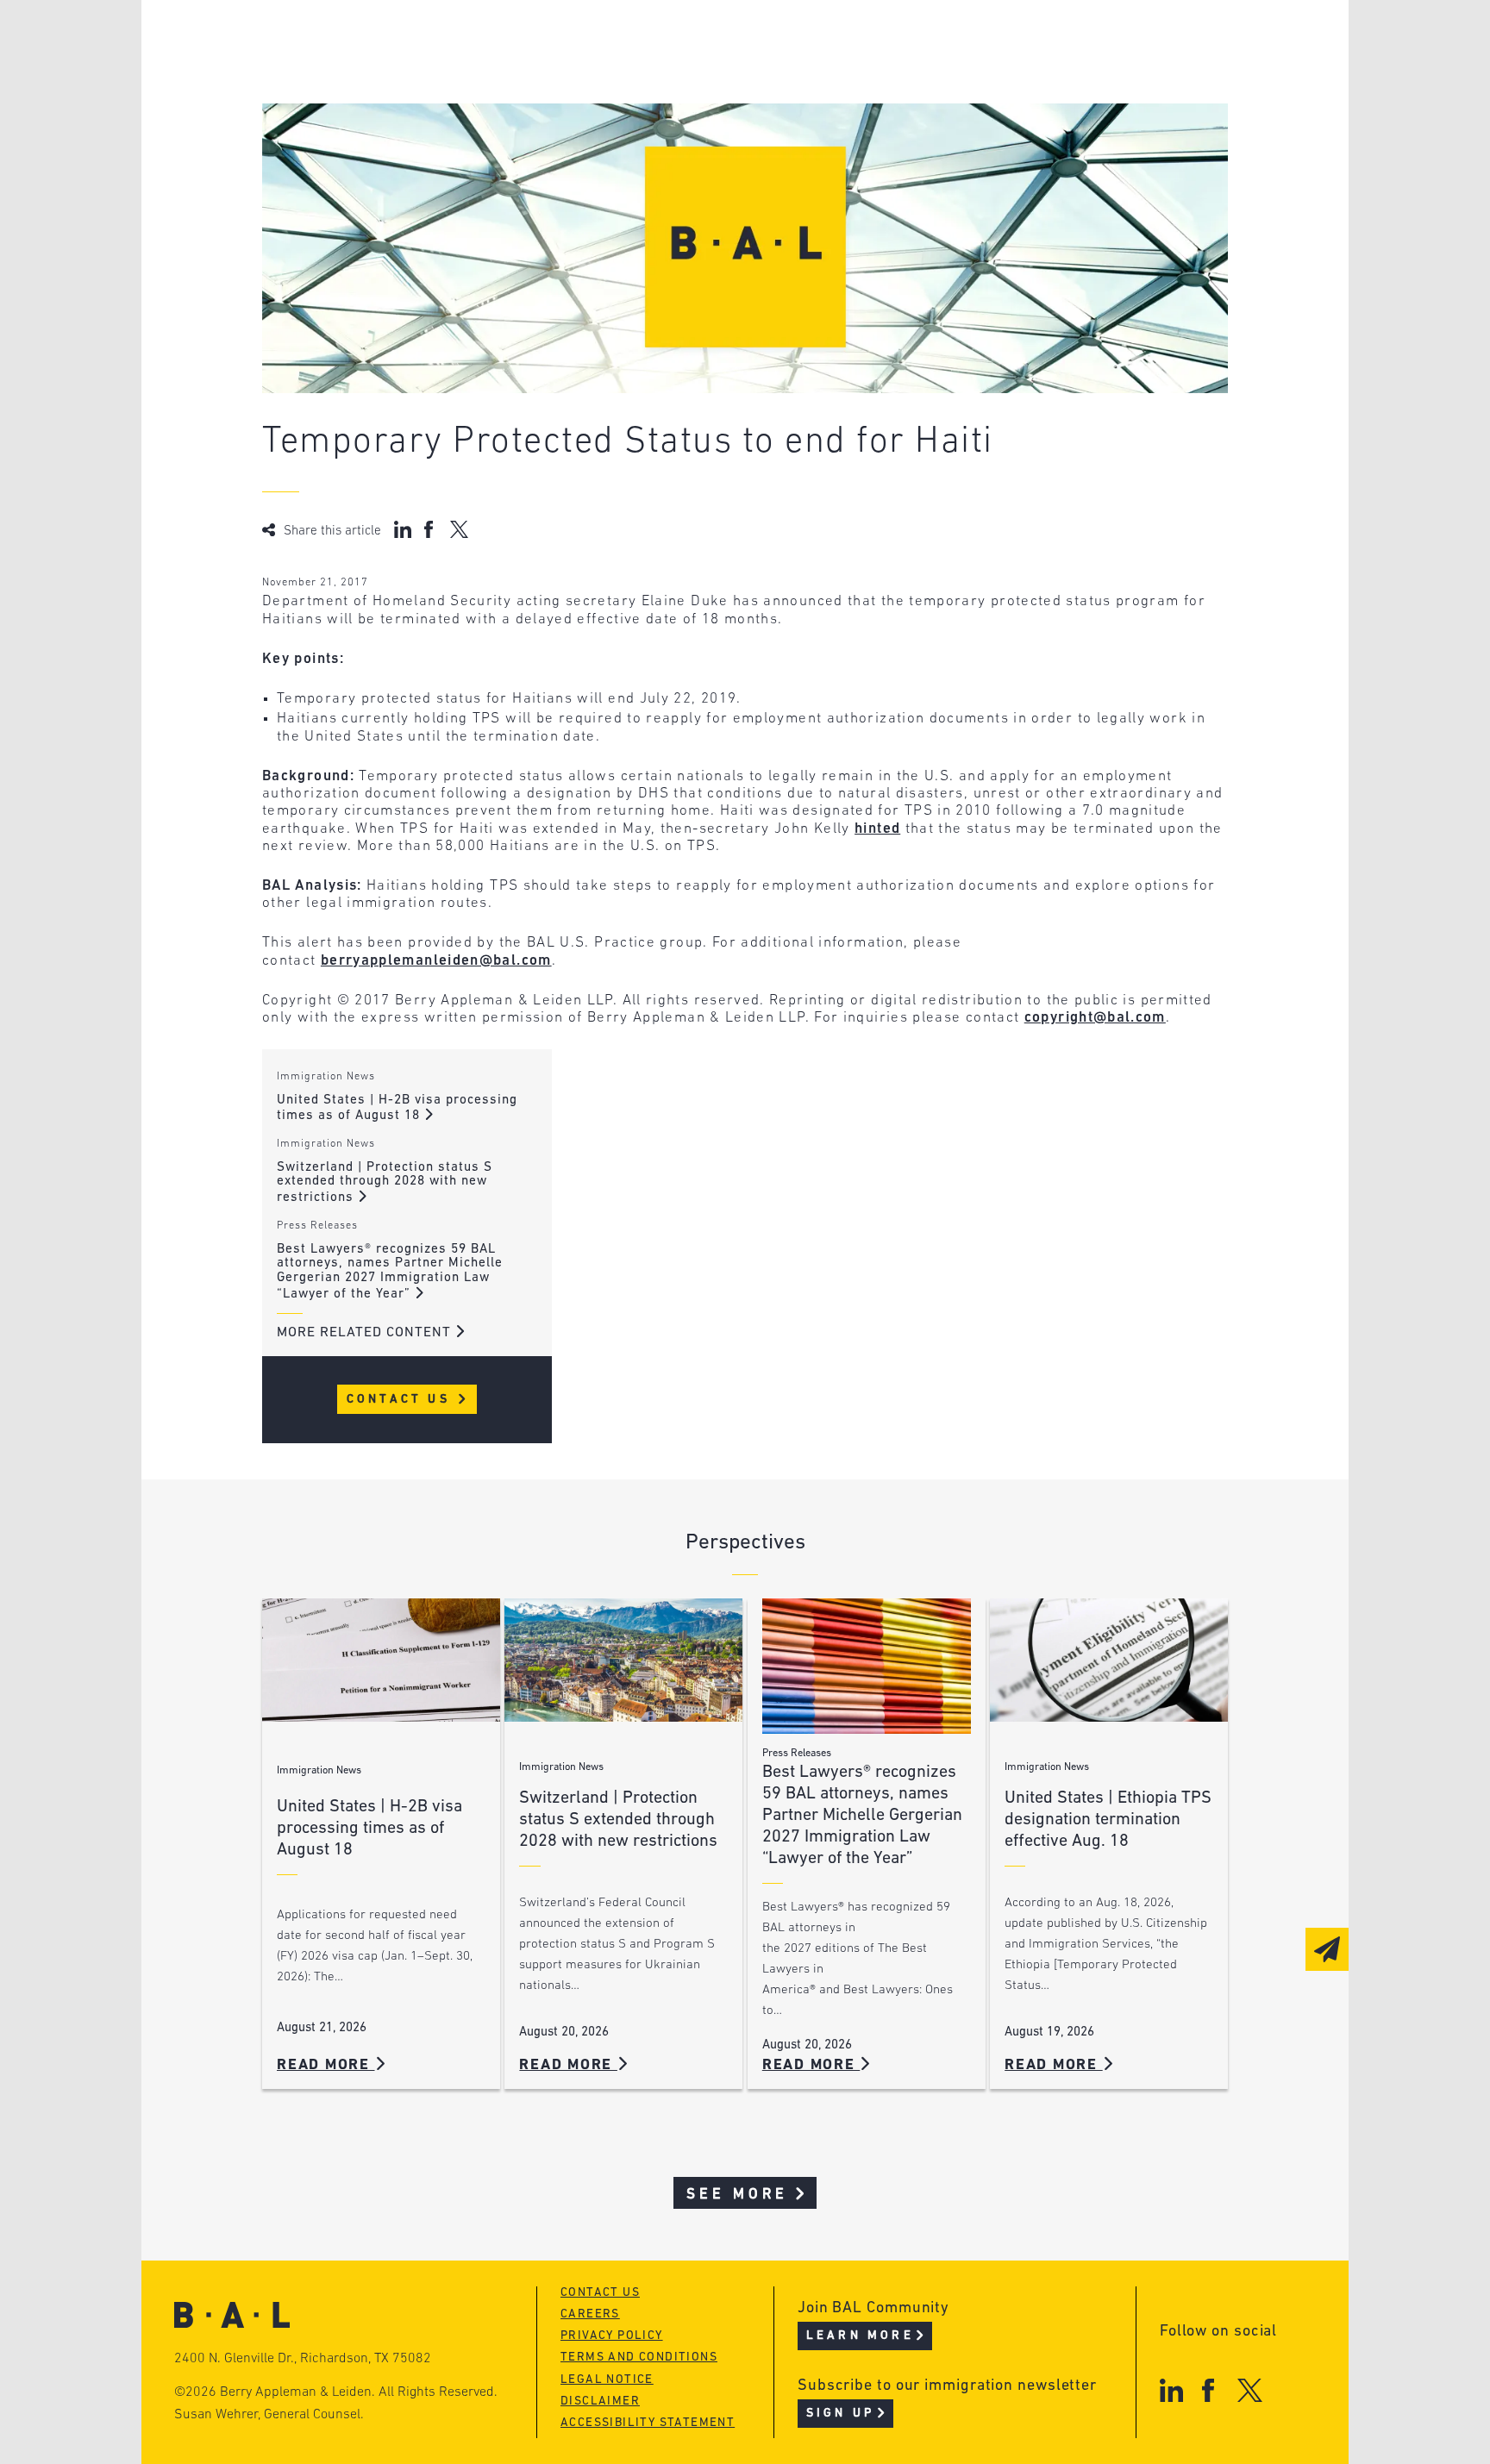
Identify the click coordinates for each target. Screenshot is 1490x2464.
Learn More (860, 2336)
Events (616, 106)
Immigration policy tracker (699, 74)
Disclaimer (600, 2401)
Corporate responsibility (427, 74)
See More (738, 2195)
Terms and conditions (639, 2358)
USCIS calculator (657, 139)
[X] (1250, 2390)
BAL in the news (393, 106)
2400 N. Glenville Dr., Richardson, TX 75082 (303, 2359)
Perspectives (642, 41)
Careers (360, 139)
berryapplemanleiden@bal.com (436, 961)
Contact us (600, 2293)
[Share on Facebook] (431, 529)
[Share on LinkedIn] (403, 529)
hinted (877, 829)
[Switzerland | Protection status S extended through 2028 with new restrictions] (623, 1660)
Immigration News (326, 1077)
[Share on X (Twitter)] (459, 529)
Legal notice (607, 2380)
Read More (326, 2065)
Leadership (373, 41)
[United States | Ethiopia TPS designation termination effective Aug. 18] (1109, 1660)
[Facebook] (1208, 2390)
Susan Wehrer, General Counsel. (269, 2415)
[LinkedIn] (1171, 2390)
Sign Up (840, 2414)
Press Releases (317, 1226)
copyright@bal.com (1095, 1018)
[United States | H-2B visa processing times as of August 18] (381, 1660)
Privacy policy (612, 2336)
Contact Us (401, 1400)
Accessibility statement (648, 2423)
